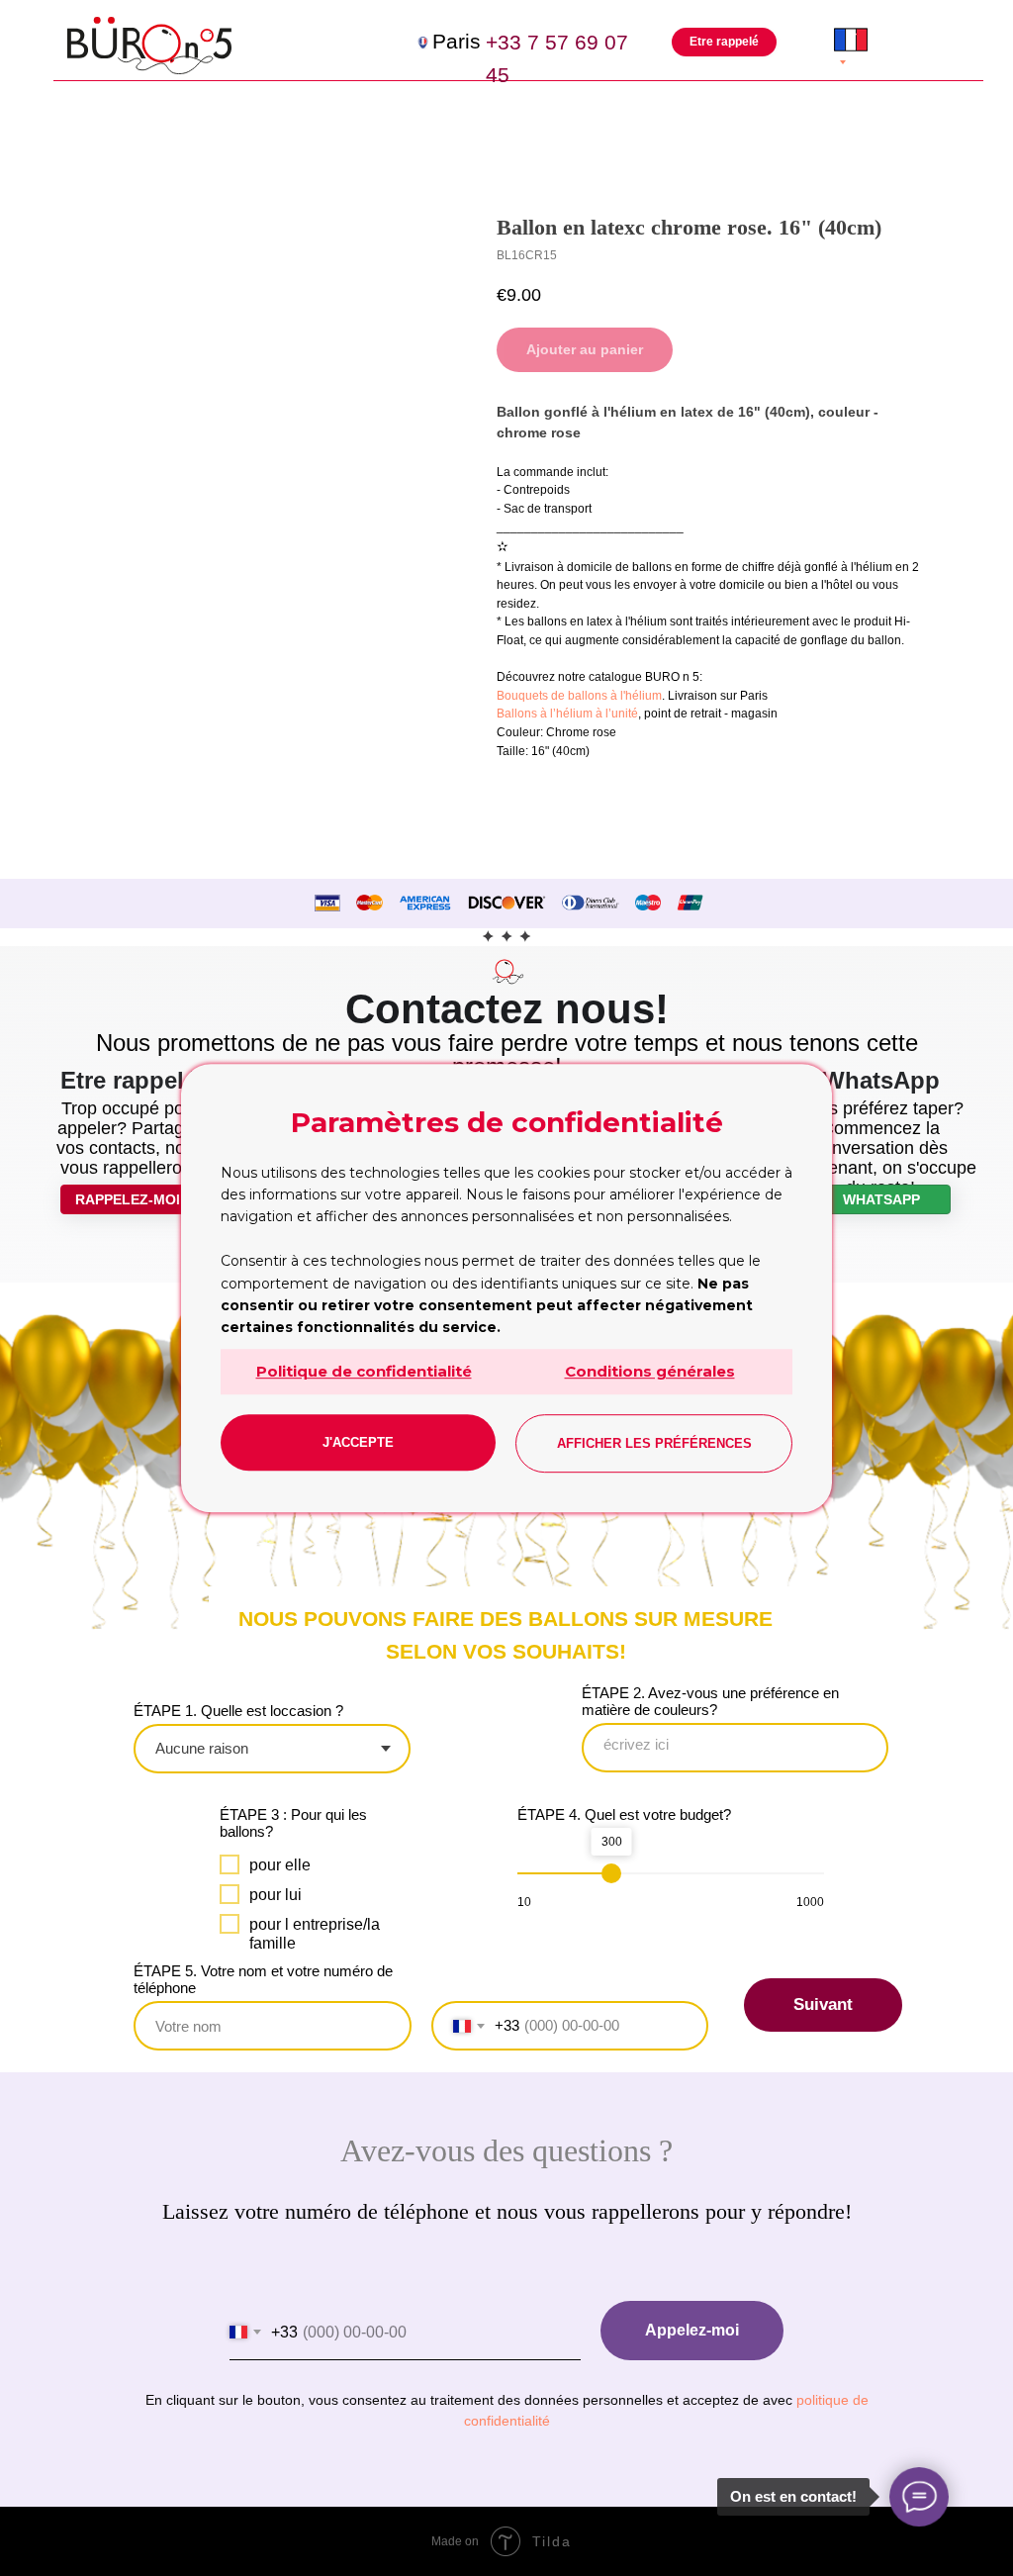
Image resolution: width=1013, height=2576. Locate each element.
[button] (725, 42)
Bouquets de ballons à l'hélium (579, 696)
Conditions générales (650, 1371)
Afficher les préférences (654, 1443)
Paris (457, 42)
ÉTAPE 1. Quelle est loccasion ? (238, 1711)
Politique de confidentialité (364, 1371)
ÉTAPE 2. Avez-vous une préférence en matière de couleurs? (710, 1701)
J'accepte (358, 1442)
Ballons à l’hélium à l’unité (567, 714)
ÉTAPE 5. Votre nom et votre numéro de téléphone (263, 1979)
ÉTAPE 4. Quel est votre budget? (624, 1814)
